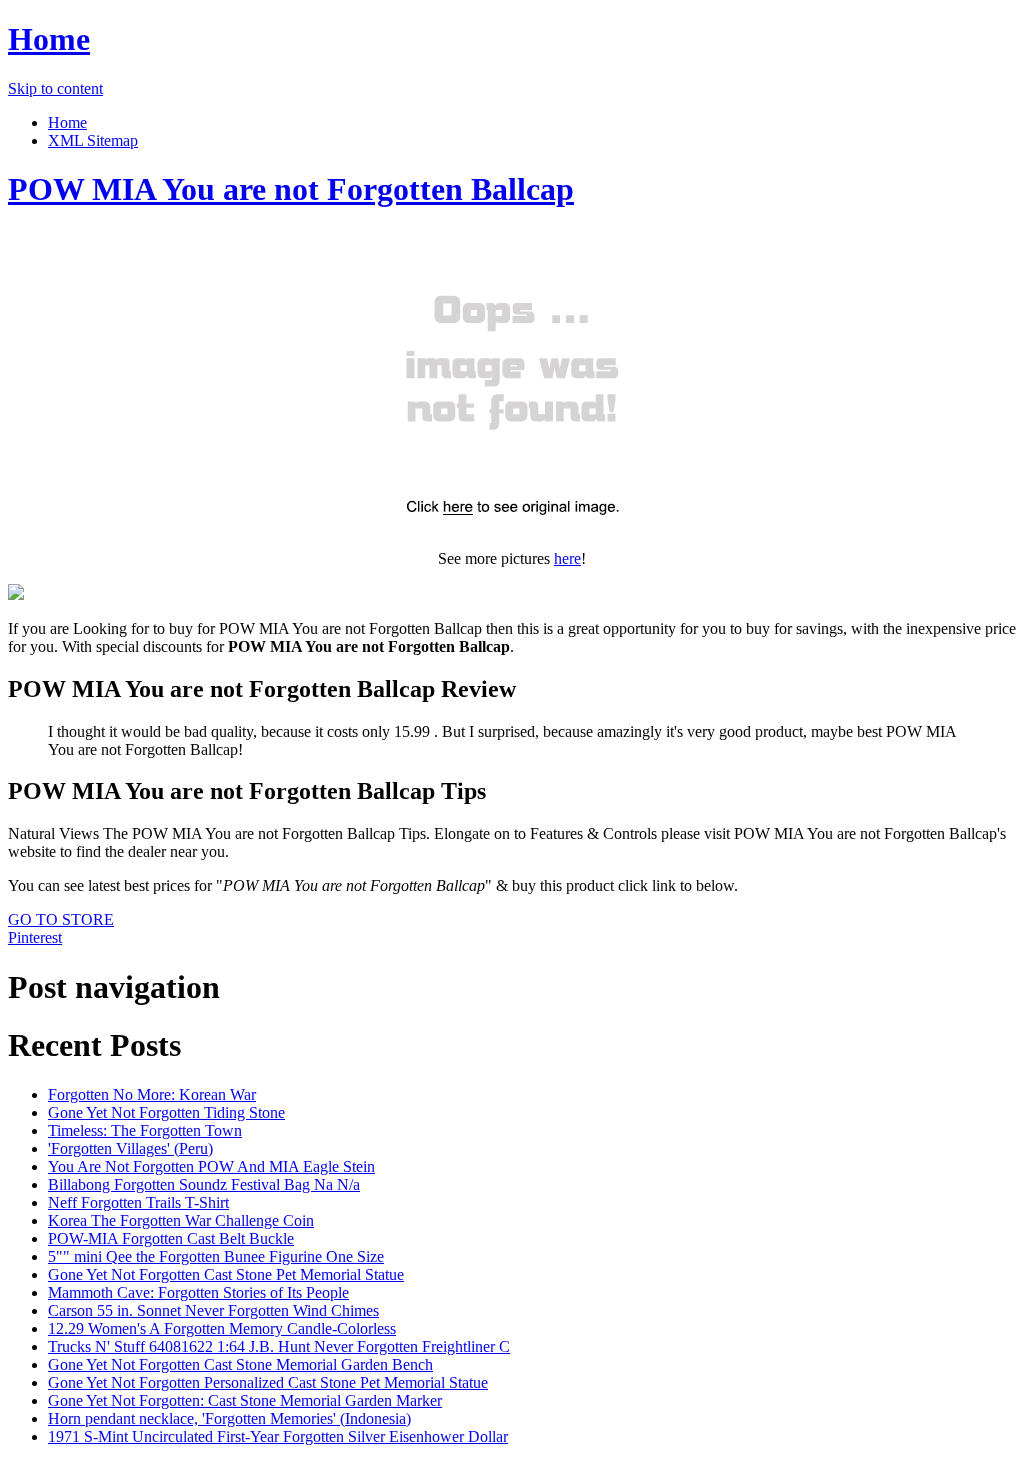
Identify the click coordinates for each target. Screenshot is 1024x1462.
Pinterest (35, 937)
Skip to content (55, 88)
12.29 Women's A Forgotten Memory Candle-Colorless (222, 1328)
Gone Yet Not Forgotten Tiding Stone (166, 1112)
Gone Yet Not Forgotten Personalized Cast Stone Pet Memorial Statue (268, 1382)
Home (49, 39)
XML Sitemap (93, 140)
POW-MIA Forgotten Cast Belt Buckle (171, 1238)
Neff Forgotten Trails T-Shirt (138, 1202)
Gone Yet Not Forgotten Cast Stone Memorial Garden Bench (240, 1364)
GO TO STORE (61, 919)
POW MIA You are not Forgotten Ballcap (291, 189)
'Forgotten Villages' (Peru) (130, 1148)
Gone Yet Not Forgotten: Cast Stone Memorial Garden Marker (245, 1400)
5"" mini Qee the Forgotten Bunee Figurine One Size (216, 1256)
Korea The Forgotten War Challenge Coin (181, 1220)
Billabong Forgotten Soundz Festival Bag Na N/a (204, 1184)
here (567, 558)
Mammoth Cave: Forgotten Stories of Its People (198, 1292)
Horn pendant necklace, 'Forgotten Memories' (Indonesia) (229, 1418)
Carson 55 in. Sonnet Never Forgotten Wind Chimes (213, 1310)
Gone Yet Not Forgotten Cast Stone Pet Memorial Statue (226, 1274)
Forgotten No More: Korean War (152, 1094)
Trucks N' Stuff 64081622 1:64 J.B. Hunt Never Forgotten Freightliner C (279, 1346)
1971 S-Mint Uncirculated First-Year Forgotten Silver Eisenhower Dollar (278, 1436)
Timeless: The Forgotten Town (145, 1130)
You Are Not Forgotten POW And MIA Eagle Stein (211, 1166)
